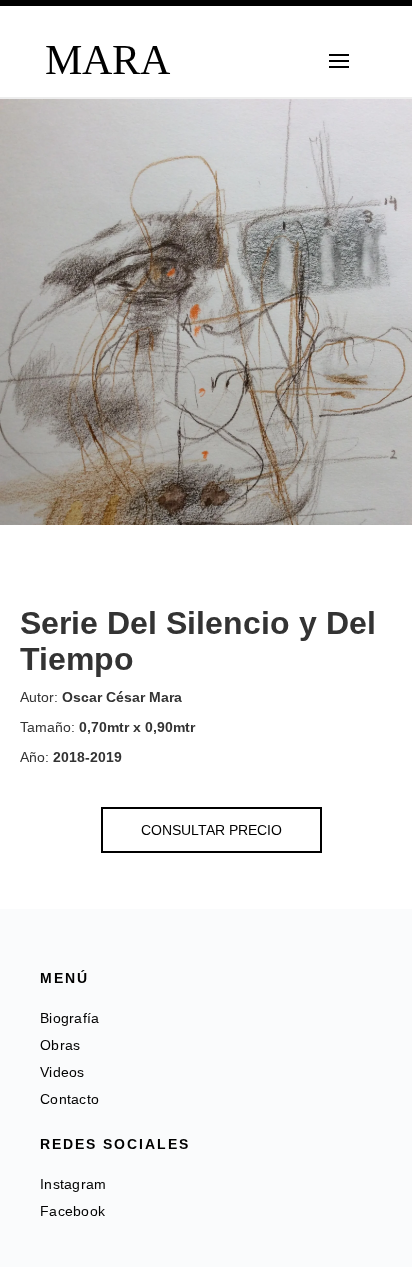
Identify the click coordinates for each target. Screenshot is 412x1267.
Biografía (70, 1018)
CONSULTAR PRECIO (211, 830)
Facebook (72, 1211)
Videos (62, 1072)
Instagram (73, 1184)
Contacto (69, 1099)
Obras (60, 1045)
